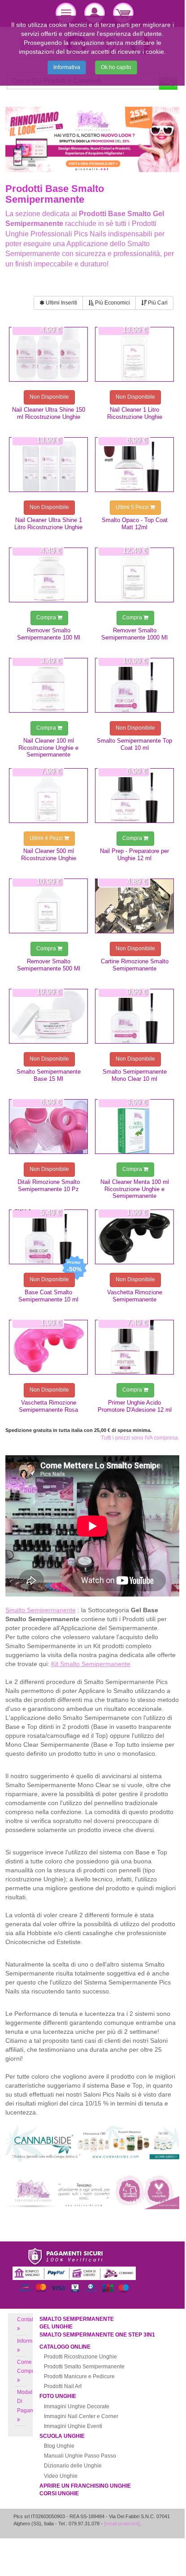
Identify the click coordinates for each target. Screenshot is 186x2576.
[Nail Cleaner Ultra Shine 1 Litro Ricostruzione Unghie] (48, 465)
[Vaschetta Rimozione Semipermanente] (134, 1237)
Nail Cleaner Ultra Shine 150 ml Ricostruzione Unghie (49, 413)
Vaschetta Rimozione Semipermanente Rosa (48, 1406)
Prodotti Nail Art (63, 2386)
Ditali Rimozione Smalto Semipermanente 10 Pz (49, 1185)
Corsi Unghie (59, 2493)
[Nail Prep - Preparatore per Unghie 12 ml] (134, 796)
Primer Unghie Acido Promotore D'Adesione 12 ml (135, 1406)
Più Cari (157, 303)
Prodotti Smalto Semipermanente (84, 2367)
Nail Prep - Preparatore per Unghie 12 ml (134, 854)
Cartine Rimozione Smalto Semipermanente (135, 965)
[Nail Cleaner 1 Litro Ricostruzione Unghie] (134, 354)
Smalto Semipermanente (77, 2319)
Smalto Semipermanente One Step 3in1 (97, 2335)
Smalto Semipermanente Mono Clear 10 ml (135, 1075)
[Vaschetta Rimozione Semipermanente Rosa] (48, 1347)
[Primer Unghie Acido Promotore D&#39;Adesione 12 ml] (134, 1347)
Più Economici (112, 303)
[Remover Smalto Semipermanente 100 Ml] (48, 575)
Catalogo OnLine (65, 2347)
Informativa (67, 67)
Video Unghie (61, 2476)
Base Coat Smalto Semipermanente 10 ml (48, 1296)
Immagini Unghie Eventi (73, 2426)
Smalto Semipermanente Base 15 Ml (49, 1075)
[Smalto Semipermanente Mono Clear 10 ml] (134, 1016)
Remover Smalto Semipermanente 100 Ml (49, 634)
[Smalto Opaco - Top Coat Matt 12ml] (134, 465)
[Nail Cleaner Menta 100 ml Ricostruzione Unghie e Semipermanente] (134, 1127)
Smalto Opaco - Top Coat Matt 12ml (135, 523)
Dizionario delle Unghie (73, 2466)
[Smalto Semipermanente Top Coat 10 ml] (134, 685)
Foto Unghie (58, 2396)
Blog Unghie (59, 2446)
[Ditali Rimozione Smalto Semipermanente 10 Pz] (48, 1127)
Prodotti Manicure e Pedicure (79, 2376)
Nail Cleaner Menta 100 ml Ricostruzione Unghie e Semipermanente (135, 1189)
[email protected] (122, 2524)
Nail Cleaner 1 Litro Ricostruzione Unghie (135, 413)
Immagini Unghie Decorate (77, 2406)
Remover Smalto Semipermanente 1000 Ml (134, 634)
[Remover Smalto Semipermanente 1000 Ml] (134, 575)
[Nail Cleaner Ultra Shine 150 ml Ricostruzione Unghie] (48, 354)
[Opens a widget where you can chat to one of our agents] (151, 2541)
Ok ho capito (116, 67)
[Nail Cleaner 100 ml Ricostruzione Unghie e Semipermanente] (48, 685)
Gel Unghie (56, 2327)
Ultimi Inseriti (61, 303)
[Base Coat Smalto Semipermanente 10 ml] (48, 1237)
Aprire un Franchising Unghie (85, 2486)
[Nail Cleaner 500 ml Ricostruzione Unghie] (48, 796)
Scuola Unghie (62, 2436)
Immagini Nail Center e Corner (81, 2416)
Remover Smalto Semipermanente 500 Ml (49, 965)
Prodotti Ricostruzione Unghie (80, 2357)
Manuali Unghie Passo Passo (80, 2456)
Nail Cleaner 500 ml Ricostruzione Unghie (49, 854)
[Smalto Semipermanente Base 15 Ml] (48, 1016)
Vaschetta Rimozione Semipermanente (135, 1296)
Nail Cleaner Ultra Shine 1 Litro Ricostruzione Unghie (48, 523)
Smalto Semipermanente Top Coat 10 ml (134, 744)
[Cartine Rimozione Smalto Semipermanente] (134, 906)
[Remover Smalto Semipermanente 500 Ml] (48, 906)
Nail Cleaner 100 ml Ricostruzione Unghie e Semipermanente (48, 748)
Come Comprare (29, 2367)
